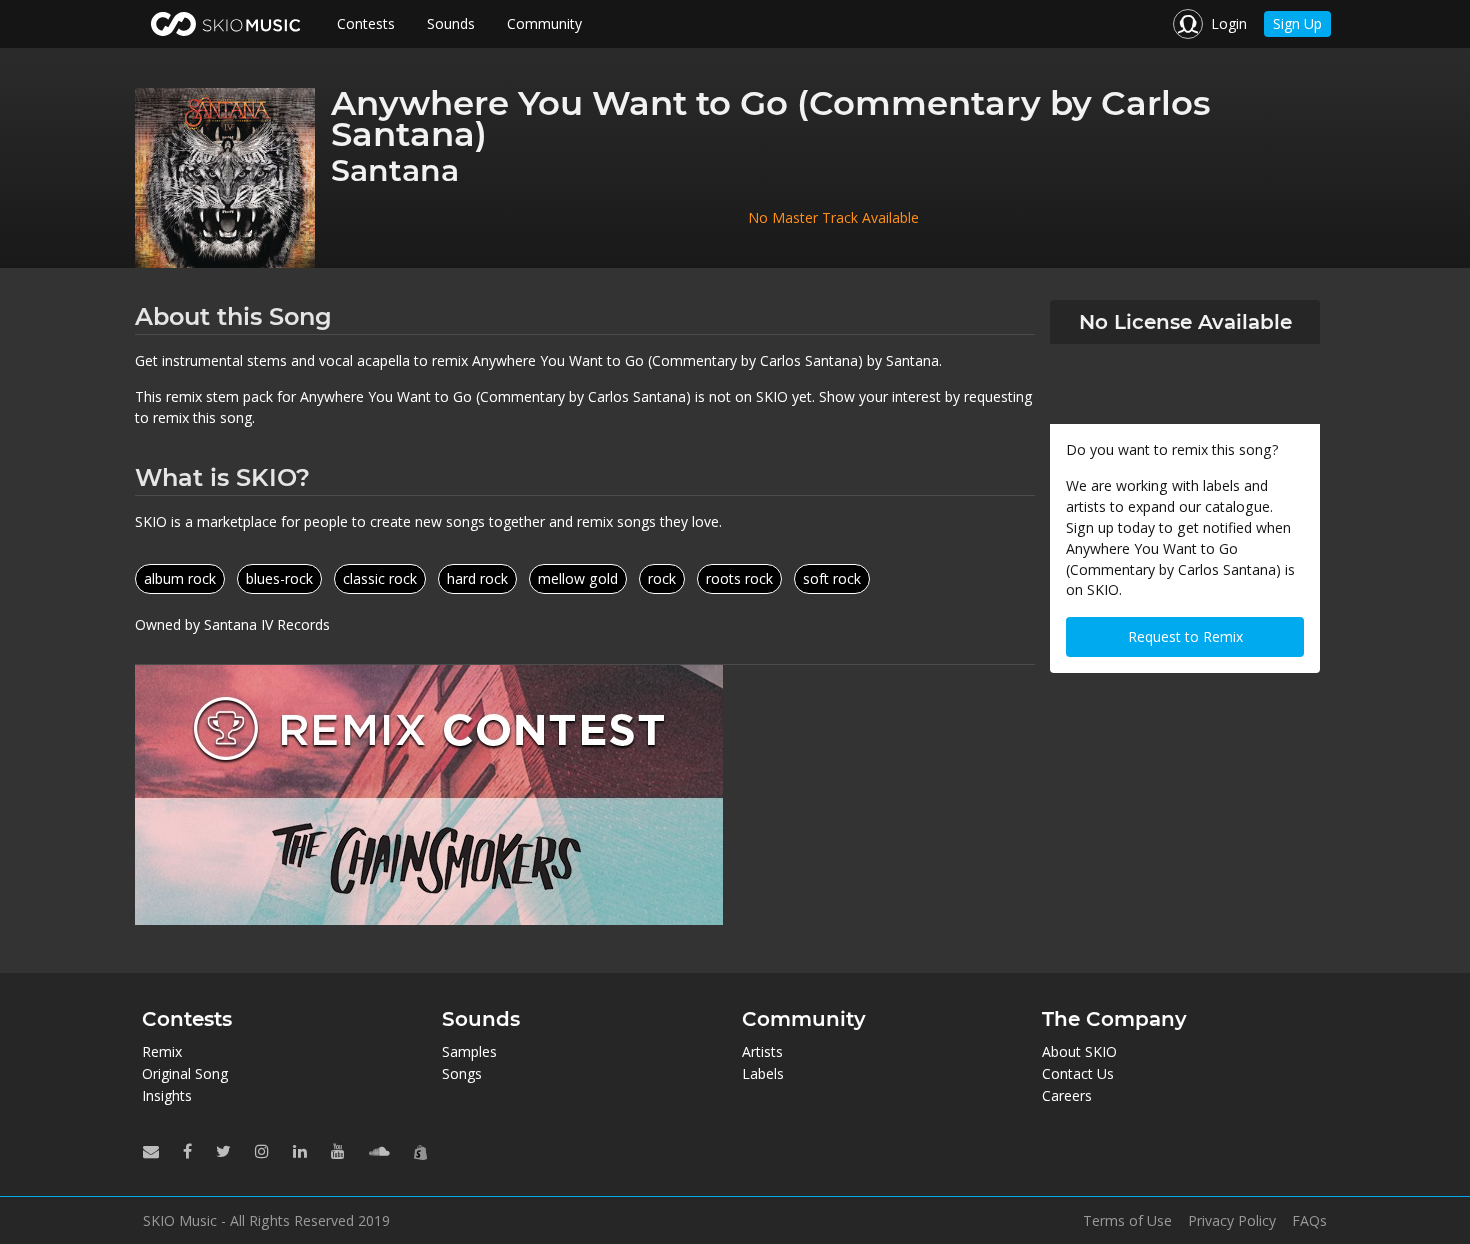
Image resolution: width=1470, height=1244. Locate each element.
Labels (763, 1073)
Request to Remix (1185, 636)
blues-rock (279, 578)
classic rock (380, 578)
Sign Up (1297, 23)
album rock (180, 578)
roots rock (739, 578)
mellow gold (578, 578)
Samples (469, 1051)
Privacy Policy (1232, 1221)
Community (544, 23)
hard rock (477, 578)
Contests (366, 23)
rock (662, 578)
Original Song (185, 1073)
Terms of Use (1127, 1221)
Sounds (451, 23)
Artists (762, 1051)
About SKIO (1079, 1051)
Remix (162, 1051)
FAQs (1309, 1221)
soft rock (832, 578)
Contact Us (1078, 1073)
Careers (1067, 1095)
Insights (167, 1095)
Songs (462, 1073)
